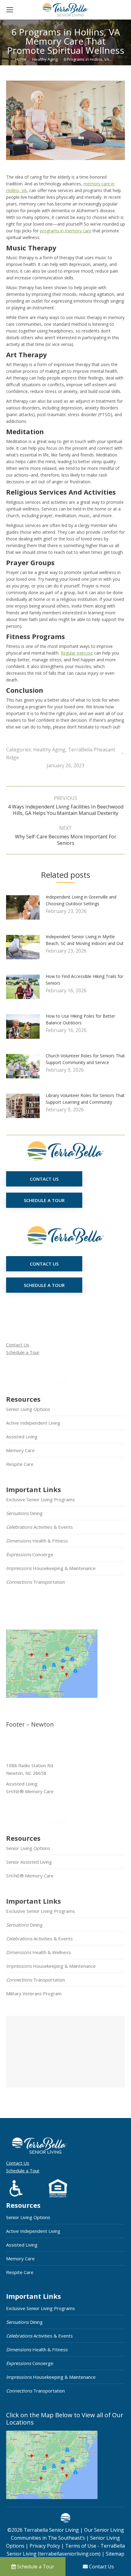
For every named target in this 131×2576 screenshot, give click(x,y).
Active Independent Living (33, 1423)
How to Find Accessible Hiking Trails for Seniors (85, 980)
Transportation (35, 1582)
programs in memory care (66, 231)
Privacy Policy (45, 2546)
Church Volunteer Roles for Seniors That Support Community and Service (85, 1059)
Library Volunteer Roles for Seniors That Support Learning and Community (85, 1099)
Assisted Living (22, 1437)
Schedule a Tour (23, 1352)
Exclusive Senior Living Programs (41, 1499)
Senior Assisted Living (29, 1862)
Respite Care (20, 1464)
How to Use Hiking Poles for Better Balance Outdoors (80, 1019)
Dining (24, 1513)
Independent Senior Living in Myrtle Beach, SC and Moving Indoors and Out (85, 940)
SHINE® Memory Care (30, 1876)
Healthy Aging (49, 750)
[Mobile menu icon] (10, 10)
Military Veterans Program (34, 1993)
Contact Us (18, 1345)
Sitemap (114, 2554)
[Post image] (26, 910)
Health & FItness (37, 1541)
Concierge (30, 1554)
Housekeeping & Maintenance (51, 1568)
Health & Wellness (39, 1952)
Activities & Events (39, 1527)
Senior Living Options (28, 1409)
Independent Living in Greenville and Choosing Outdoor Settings (81, 900)
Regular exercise (77, 653)
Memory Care (20, 1450)
